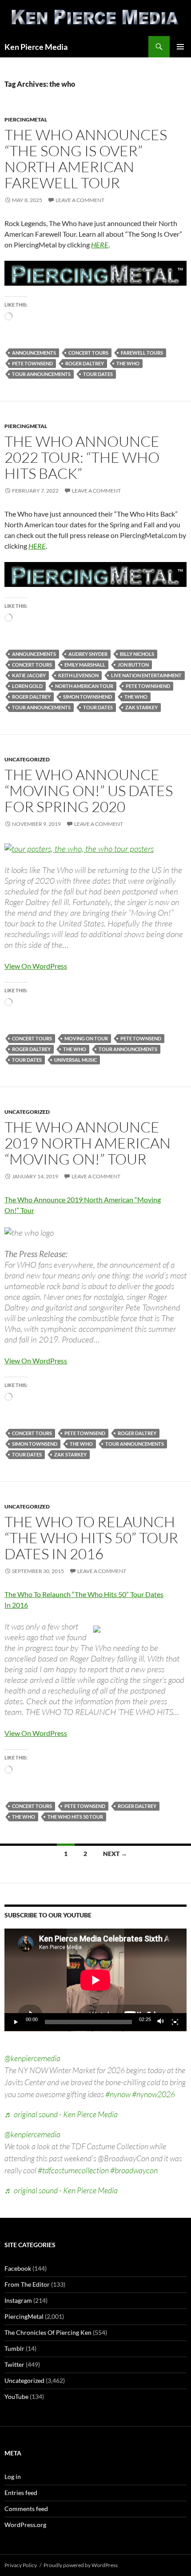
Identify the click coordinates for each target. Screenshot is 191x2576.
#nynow (118, 2094)
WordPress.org (25, 2525)
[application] (95, 1980)
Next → (115, 1854)
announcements (34, 353)
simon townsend (35, 1444)
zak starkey (141, 707)
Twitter (14, 2364)
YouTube (16, 2396)
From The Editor (27, 2284)
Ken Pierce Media (36, 47)
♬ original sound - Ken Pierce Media (61, 2114)
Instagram (18, 2300)
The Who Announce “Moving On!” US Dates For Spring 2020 (89, 791)
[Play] (16, 2022)
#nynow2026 (153, 2094)
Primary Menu (180, 47)
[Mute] (161, 2022)
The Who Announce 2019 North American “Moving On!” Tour (88, 1143)
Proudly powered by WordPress (81, 2565)
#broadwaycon (134, 2170)
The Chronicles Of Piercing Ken (48, 2332)
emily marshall (85, 665)
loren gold (27, 686)
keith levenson (78, 675)
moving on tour (86, 1038)
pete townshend (148, 686)
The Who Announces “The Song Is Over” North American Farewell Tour (86, 159)
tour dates (98, 374)
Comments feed (26, 2509)
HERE (100, 245)
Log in (13, 2477)
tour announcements (41, 374)
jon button (133, 665)
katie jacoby (29, 675)
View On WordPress (36, 966)
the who (128, 363)
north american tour (84, 686)
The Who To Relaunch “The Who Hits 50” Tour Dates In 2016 (91, 1538)
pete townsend (32, 363)
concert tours (88, 353)
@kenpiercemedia (32, 2058)
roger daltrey (85, 363)
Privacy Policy (21, 2565)
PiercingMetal (26, 119)
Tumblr (14, 2348)
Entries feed (21, 2493)
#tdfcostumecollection (73, 2170)
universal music (76, 1060)
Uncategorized (27, 759)
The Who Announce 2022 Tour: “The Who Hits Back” (82, 457)
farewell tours (142, 353)
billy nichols (137, 654)
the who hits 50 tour (75, 1817)
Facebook (18, 2268)
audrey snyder (88, 654)
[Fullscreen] (175, 2022)
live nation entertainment (146, 675)
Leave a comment (80, 200)
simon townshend (88, 697)
